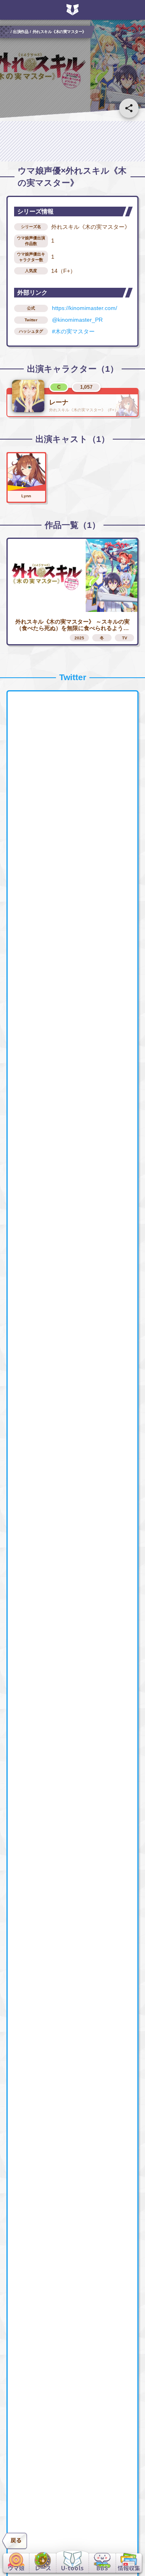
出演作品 (21, 31)
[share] (129, 108)
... (7, 31)
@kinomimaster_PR (77, 320)
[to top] (129, 2540)
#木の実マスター (73, 331)
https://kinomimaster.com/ (85, 308)
